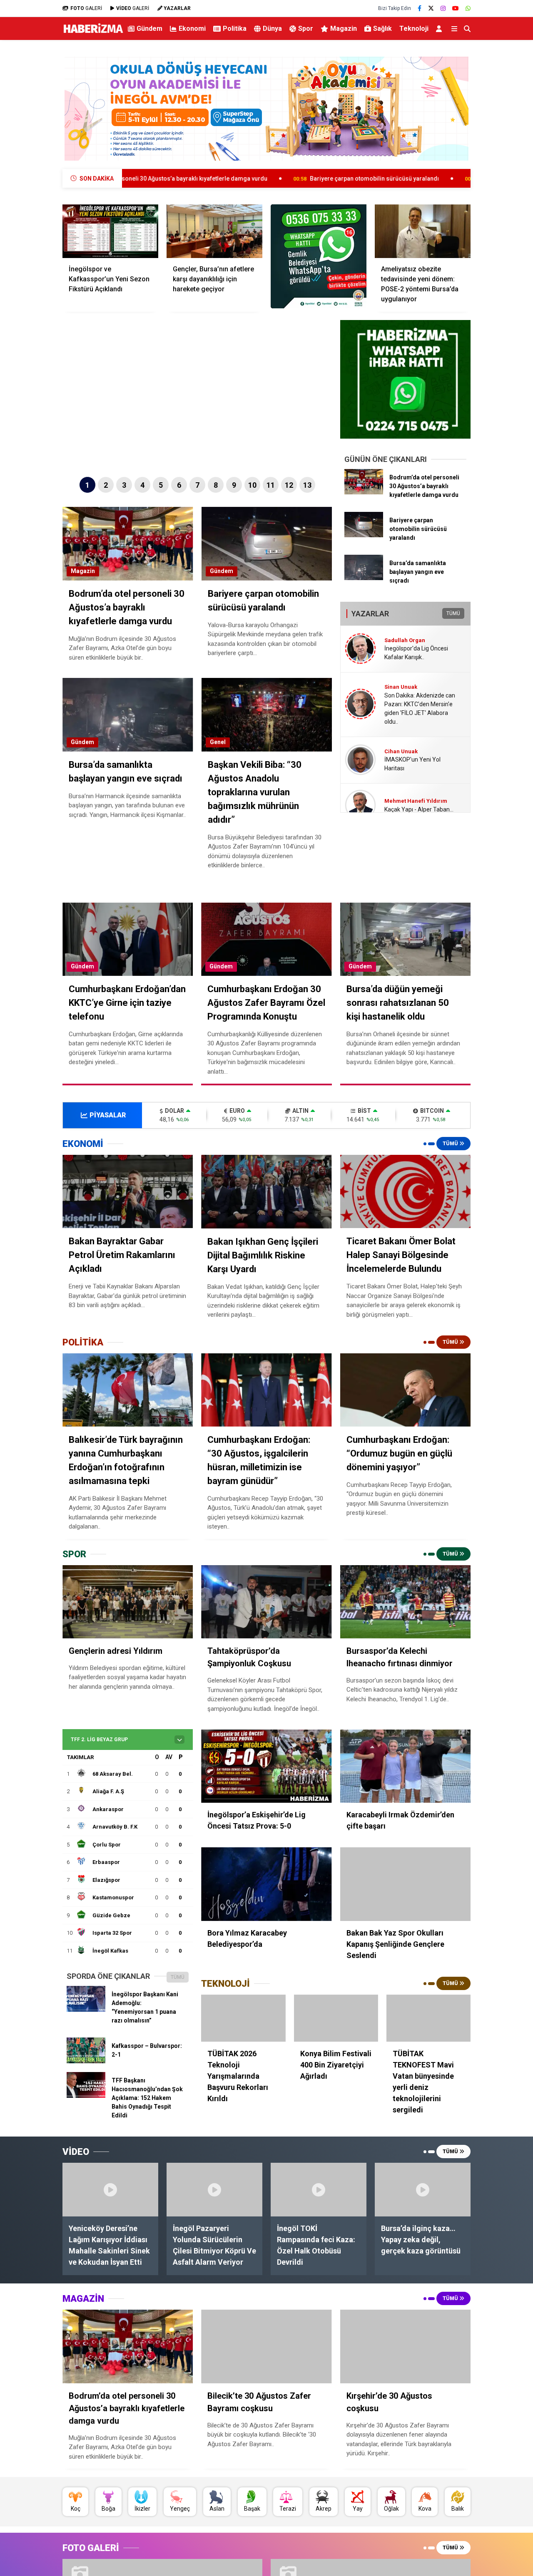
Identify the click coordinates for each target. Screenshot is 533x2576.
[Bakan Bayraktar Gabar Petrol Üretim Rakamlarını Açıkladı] (128, 1191)
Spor (306, 29)
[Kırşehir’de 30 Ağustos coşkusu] (405, 2346)
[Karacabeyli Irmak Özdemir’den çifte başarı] (405, 1766)
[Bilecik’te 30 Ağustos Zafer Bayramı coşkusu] (266, 2346)
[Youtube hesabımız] (456, 8)
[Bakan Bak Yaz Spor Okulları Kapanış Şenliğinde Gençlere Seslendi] (405, 1884)
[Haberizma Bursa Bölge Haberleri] (93, 33)
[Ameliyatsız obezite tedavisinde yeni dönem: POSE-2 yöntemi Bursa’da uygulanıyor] (423, 231)
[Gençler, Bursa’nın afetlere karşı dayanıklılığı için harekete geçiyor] (214, 231)
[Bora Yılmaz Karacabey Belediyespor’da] (266, 1884)
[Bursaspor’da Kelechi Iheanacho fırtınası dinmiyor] (405, 1602)
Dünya (272, 29)
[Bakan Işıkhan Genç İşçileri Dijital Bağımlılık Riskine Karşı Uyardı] (266, 1191)
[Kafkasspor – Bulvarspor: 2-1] (86, 2061)
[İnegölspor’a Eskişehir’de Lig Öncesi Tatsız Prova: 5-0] (266, 1766)
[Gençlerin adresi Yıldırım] (128, 1602)
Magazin (344, 29)
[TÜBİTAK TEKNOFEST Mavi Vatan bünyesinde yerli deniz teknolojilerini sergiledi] (428, 2018)
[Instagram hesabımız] (443, 8)
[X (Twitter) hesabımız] (431, 8)
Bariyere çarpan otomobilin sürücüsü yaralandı (263, 179)
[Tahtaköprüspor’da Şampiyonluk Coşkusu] (266, 1602)
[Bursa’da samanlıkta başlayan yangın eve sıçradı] (364, 578)
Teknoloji (414, 29)
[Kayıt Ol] (440, 29)
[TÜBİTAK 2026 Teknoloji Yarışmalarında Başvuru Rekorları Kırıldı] (243, 2018)
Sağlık (382, 29)
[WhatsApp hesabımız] (468, 8)
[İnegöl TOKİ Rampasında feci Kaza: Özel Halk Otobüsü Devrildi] (319, 2190)
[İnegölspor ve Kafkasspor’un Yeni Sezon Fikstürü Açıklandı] (110, 231)
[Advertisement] (506, 173)
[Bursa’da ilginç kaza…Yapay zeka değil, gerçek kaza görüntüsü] (423, 2190)
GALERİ (86, 8)
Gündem (149, 29)
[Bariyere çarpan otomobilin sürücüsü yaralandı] (364, 535)
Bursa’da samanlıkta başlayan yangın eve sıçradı (436, 179)
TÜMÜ (453, 613)
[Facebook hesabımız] (420, 8)
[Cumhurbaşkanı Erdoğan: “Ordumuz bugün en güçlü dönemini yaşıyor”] (405, 1390)
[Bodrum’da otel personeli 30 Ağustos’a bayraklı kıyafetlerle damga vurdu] (364, 492)
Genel (218, 742)
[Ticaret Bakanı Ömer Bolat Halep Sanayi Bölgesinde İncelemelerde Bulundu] (405, 1191)
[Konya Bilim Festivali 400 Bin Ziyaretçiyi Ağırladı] (336, 2018)
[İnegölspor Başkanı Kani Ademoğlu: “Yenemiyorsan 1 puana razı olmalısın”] (86, 2010)
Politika (235, 29)
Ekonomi (192, 29)
